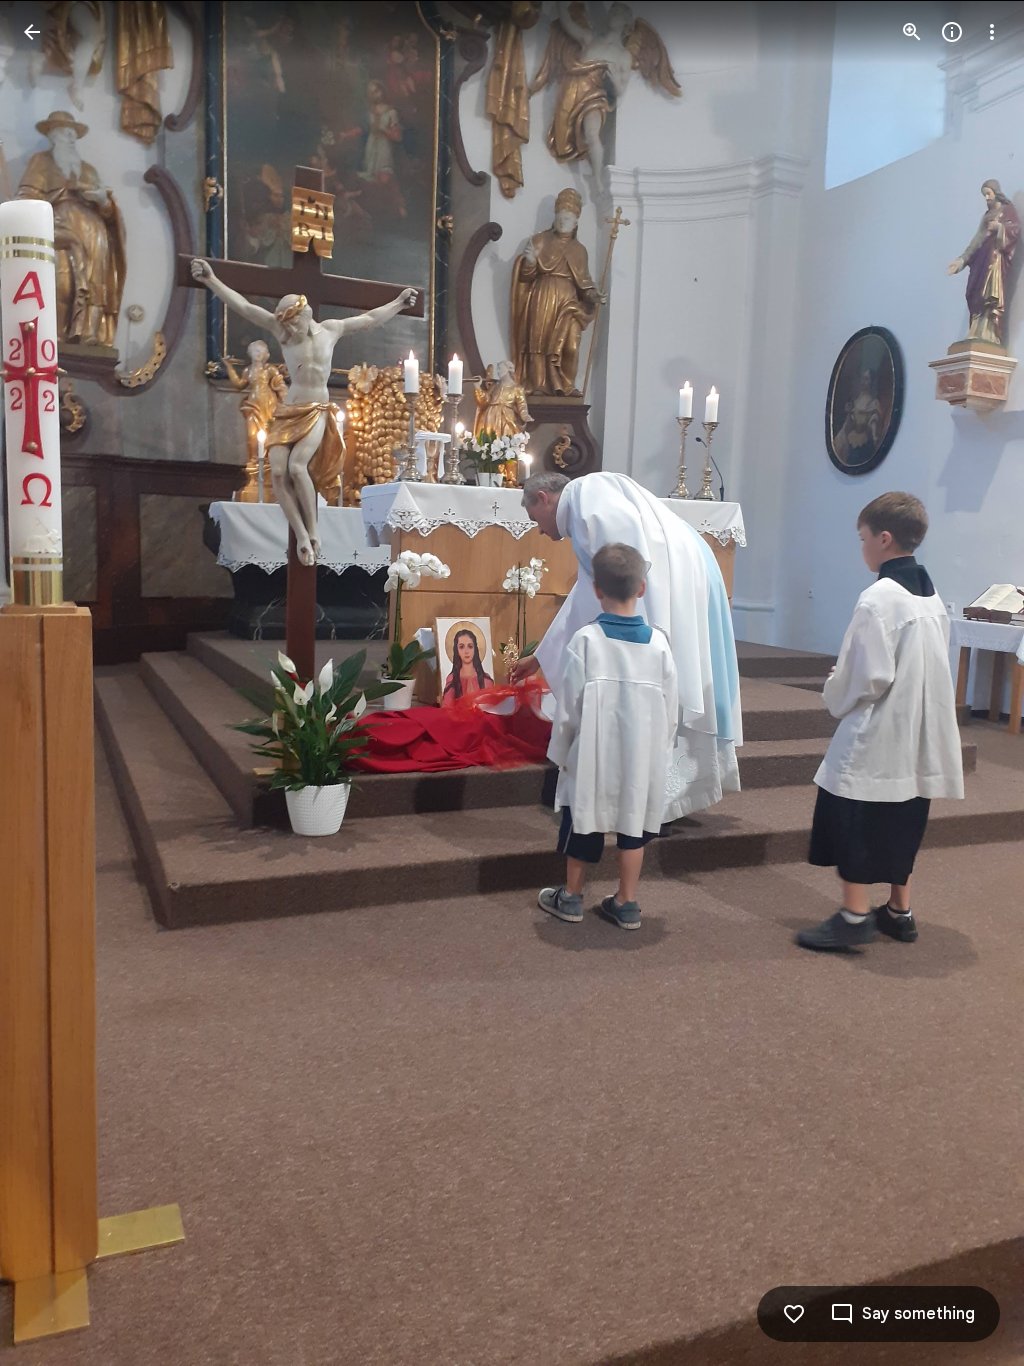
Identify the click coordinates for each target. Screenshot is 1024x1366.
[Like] (794, 1314)
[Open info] (952, 32)
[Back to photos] (32, 32)
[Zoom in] (912, 32)
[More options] (992, 32)
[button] (56, 683)
